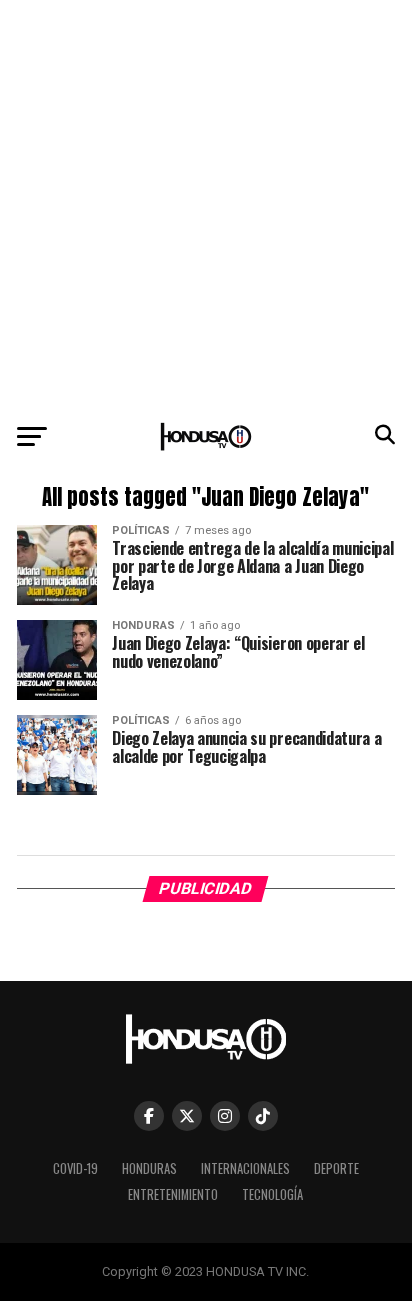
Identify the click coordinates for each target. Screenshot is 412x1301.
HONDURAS (149, 1168)
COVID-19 (75, 1168)
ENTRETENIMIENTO (173, 1194)
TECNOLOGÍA (272, 1194)
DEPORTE (336, 1168)
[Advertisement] (206, 206)
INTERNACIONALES (245, 1168)
